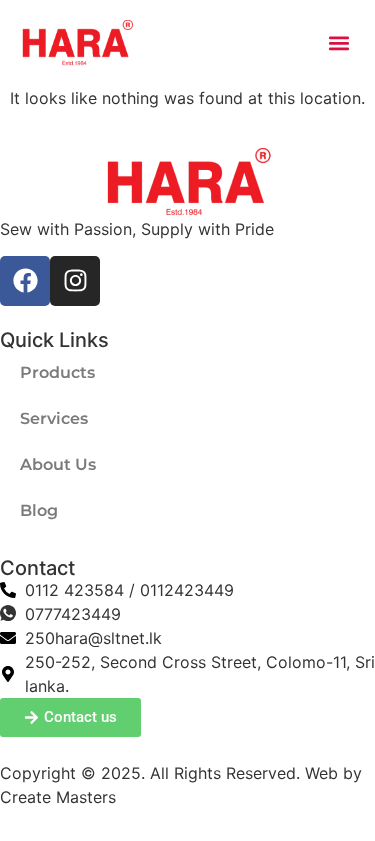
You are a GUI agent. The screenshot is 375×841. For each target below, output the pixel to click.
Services (54, 418)
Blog (39, 510)
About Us (58, 464)
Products (57, 372)
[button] (338, 43)
